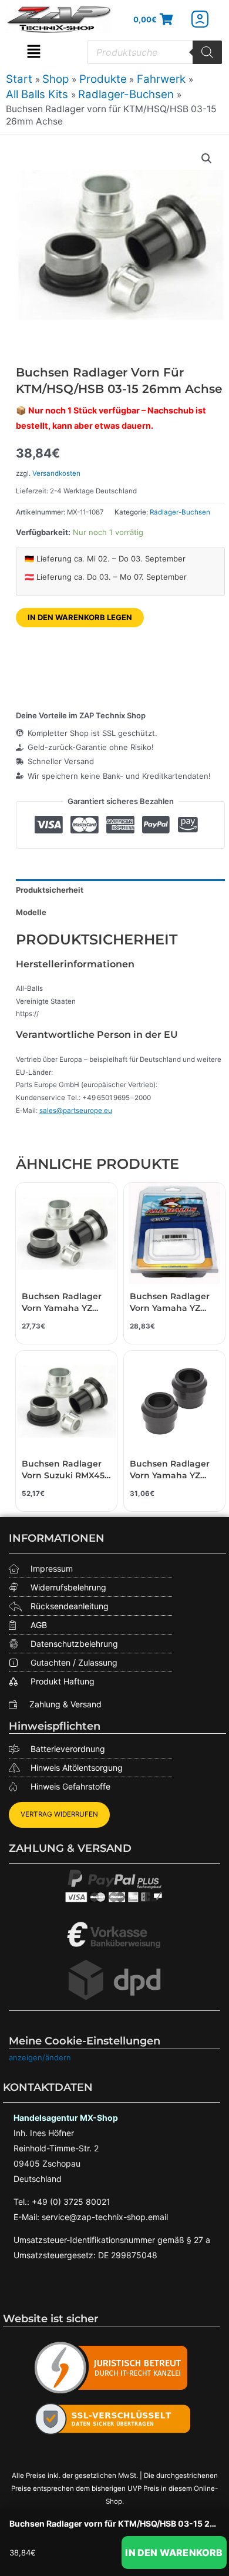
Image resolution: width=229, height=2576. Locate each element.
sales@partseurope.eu (76, 1111)
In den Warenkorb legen (80, 617)
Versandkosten (56, 473)
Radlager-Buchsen (180, 512)
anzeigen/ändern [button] (40, 2057)
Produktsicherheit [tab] (50, 890)
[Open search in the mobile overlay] (154, 52)
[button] (34, 52)
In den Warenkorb (174, 2553)
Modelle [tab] (31, 912)
